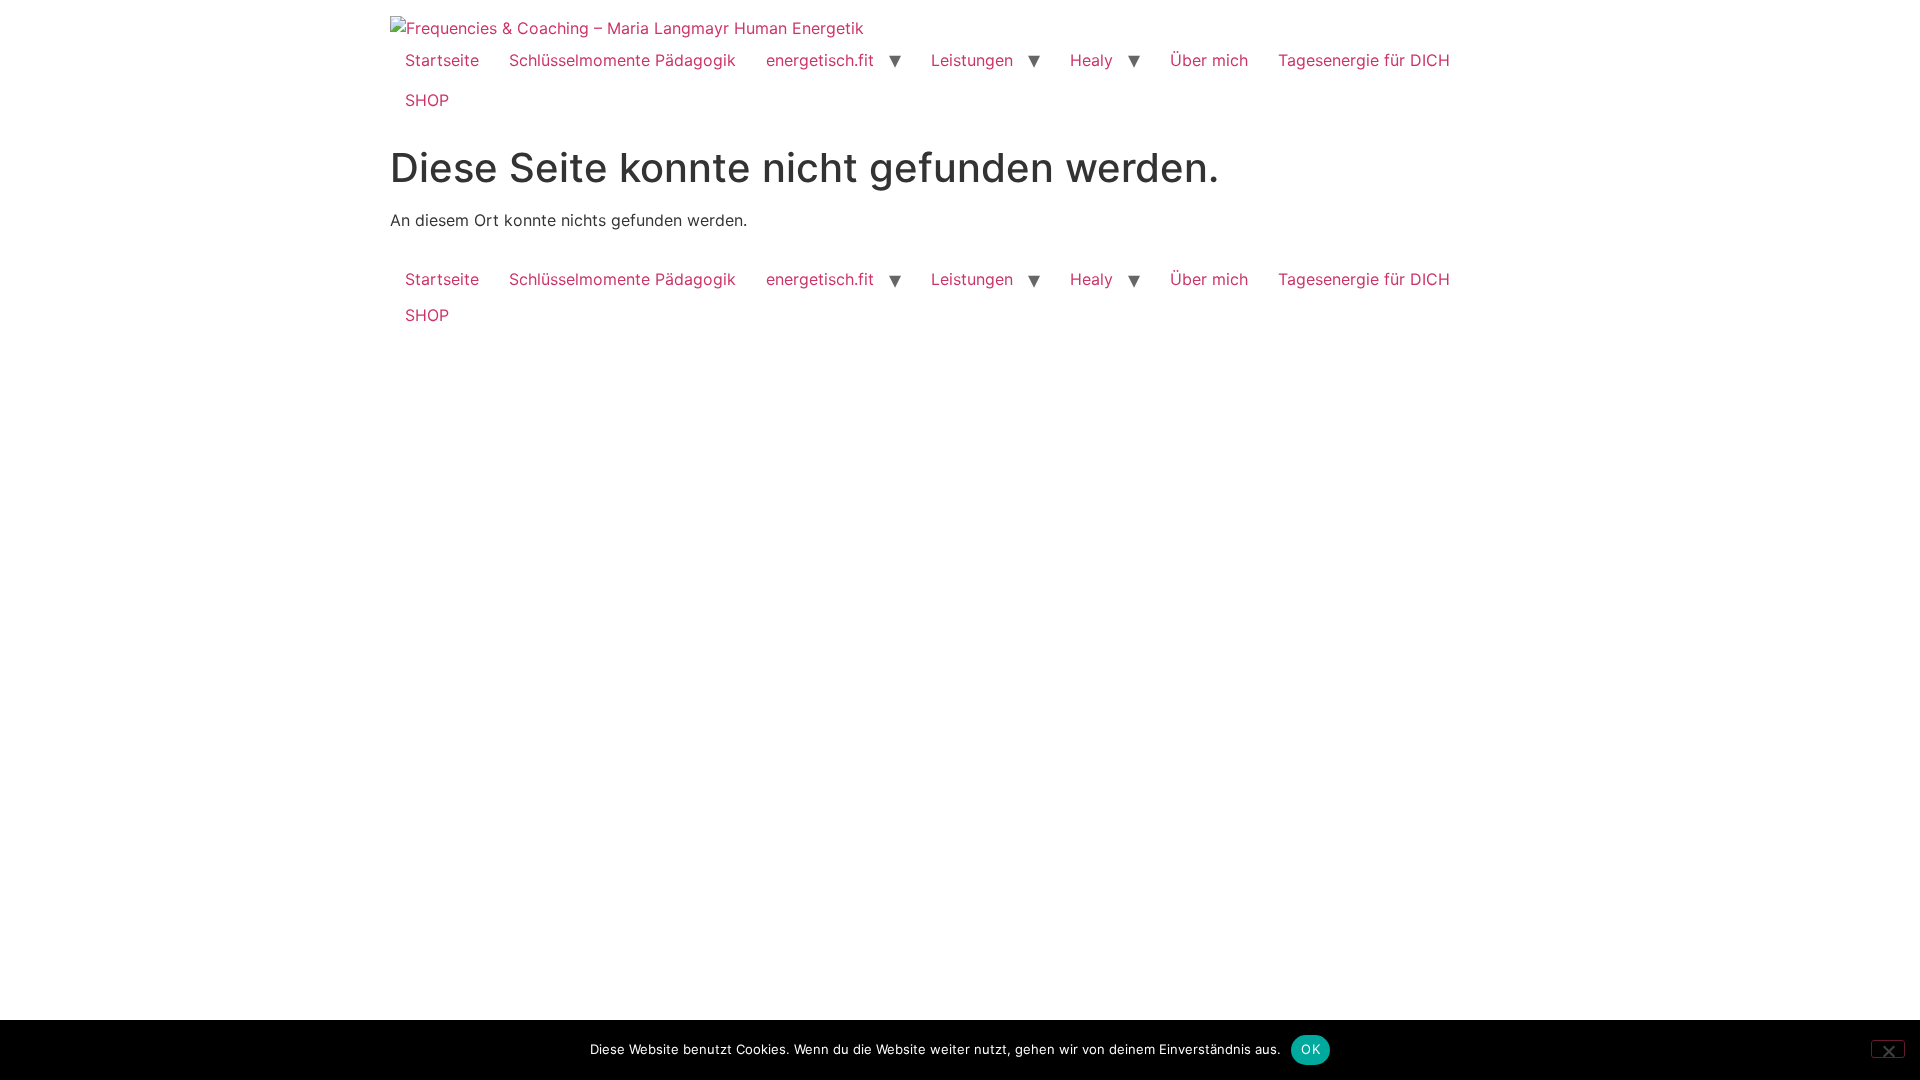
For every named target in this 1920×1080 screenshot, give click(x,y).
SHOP (427, 100)
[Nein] (1888, 1049)
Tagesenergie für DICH (1364, 60)
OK (1310, 1049)
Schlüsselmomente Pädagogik (622, 60)
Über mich (1209, 60)
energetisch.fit (820, 60)
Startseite (442, 60)
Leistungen (972, 60)
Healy (1091, 60)
